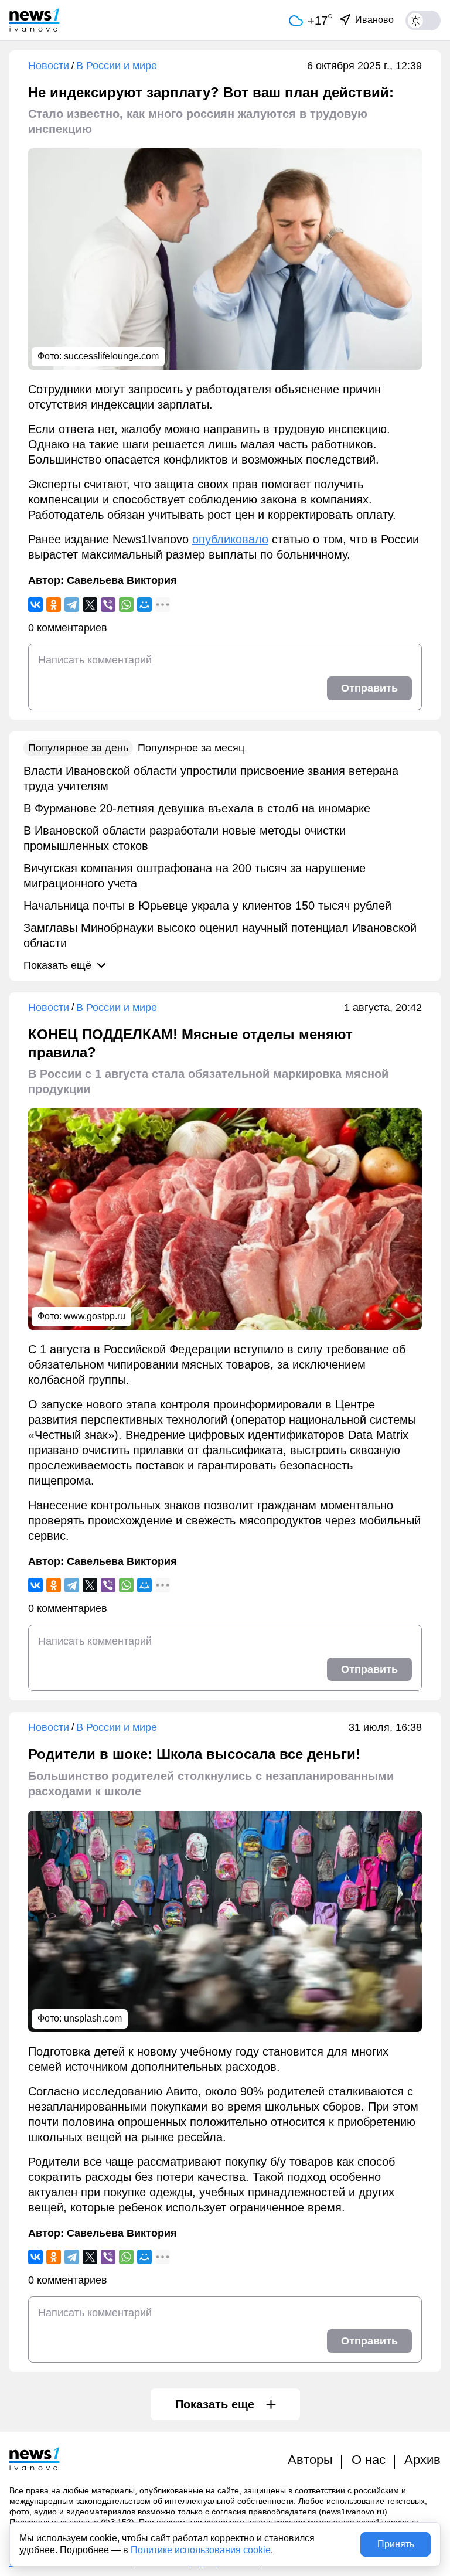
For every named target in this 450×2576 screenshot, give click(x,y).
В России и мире (117, 66)
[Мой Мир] (144, 605)
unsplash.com (93, 2018)
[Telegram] (72, 605)
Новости (49, 66)
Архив (422, 2460)
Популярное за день (78, 748)
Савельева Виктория (122, 580)
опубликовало (230, 539)
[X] (90, 605)
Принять (396, 2544)
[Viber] (108, 605)
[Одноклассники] (54, 605)
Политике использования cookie (201, 2550)
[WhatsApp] (126, 605)
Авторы (310, 2460)
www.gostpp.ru (95, 1316)
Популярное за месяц (191, 748)
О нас (369, 2460)
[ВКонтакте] (35, 605)
